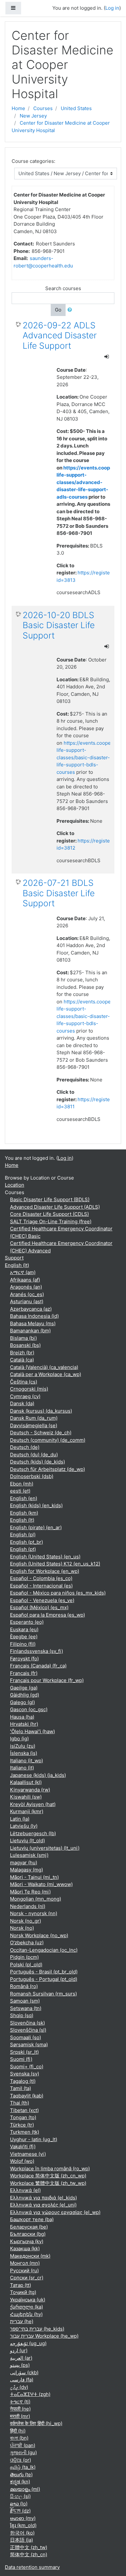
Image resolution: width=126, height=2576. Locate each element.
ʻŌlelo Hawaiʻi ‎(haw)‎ (32, 1731)
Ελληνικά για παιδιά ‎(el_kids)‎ (43, 2198)
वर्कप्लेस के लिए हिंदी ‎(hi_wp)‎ (36, 2423)
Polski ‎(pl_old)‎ (26, 1965)
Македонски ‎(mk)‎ (30, 2256)
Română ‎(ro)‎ (24, 1986)
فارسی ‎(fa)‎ (22, 2380)
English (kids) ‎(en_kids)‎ (36, 1505)
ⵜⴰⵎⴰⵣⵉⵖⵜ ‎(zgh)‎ (30, 2394)
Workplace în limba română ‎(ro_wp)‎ (50, 2169)
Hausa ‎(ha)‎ (22, 1717)
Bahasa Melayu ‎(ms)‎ (33, 1323)
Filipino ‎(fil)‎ (23, 1644)
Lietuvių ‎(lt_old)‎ (27, 1841)
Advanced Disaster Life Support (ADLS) (55, 1207)
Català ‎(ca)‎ (22, 1360)
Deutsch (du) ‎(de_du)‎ (34, 1455)
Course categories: (33, 161)
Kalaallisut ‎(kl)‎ (26, 1782)
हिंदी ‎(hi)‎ (18, 2431)
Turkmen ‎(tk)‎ (25, 2132)
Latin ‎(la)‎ (20, 1819)
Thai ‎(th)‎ (20, 2103)
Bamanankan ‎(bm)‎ (30, 1331)
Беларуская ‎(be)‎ (29, 2227)
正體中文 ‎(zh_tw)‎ (29, 2547)
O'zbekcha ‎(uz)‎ (27, 1943)
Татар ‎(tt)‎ (21, 2285)
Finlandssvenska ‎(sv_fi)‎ (37, 1651)
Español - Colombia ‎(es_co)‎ (41, 1578)
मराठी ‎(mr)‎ (20, 2416)
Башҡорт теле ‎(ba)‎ (32, 2219)
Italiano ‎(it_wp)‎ (26, 1761)
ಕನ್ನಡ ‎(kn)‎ (20, 2482)
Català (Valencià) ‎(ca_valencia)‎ (44, 1367)
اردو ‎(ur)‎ (19, 2350)
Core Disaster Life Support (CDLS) (49, 1214)
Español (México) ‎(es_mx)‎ (39, 1607)
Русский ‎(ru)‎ (24, 2271)
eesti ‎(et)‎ (20, 1491)
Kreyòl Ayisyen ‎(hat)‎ (33, 1804)
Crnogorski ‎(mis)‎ (29, 1389)
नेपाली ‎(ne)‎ (20, 2409)
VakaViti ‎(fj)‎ (23, 2147)
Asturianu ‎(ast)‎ (27, 1301)
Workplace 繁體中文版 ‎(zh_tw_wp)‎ (48, 2183)
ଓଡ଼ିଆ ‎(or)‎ (21, 2460)
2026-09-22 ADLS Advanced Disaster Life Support (60, 335)
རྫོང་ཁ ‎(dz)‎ (20, 2511)
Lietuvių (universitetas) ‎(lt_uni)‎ (45, 1848)
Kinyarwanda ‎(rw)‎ (30, 1790)
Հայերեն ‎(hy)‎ (26, 2314)
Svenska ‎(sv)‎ (25, 2074)
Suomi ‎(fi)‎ (21, 2059)
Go (58, 310)
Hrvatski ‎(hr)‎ (24, 1724)
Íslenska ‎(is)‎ (24, 1753)
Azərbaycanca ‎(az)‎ (31, 1309)
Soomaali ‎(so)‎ (26, 2037)
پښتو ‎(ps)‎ (20, 2365)
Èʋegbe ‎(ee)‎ (24, 1637)
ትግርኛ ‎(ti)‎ (20, 2402)
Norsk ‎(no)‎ (22, 1928)
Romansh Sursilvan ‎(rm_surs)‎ (43, 1994)
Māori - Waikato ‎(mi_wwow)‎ (41, 1884)
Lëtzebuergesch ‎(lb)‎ (33, 1833)
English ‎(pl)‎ (23, 1535)
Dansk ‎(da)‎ (22, 1403)
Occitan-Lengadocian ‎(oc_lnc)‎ (44, 1950)
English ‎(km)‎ (24, 1513)
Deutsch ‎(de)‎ (25, 1447)
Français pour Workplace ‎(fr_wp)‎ (47, 1680)
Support (14, 1258)
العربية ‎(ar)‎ (21, 2358)
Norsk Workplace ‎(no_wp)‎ (39, 1935)
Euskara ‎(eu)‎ (24, 1629)
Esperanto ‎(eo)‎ (27, 1622)
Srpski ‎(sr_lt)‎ (24, 2052)
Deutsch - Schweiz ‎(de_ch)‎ (41, 1433)
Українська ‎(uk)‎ (28, 2300)
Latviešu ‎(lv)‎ (24, 1826)
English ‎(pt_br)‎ (26, 1542)
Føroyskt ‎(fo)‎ (24, 1659)
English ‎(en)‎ (24, 1498)
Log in (112, 8)
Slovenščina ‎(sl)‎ (28, 2030)
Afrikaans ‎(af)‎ (25, 1280)
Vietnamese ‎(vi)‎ (28, 2154)
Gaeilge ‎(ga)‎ (24, 1688)
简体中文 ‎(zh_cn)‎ (29, 2554)
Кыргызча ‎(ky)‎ (27, 2241)
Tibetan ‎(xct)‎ (24, 2110)
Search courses (63, 288)
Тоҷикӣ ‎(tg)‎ (23, 2292)
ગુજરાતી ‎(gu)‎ (23, 2452)
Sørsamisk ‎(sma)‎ (29, 2045)
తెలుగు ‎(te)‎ (21, 2474)
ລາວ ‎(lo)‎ (19, 2504)
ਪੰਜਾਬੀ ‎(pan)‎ (23, 2445)
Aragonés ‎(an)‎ (26, 1287)
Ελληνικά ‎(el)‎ (25, 2190)
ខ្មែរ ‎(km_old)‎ (23, 2525)
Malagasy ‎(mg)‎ (26, 1870)
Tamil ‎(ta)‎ (21, 2088)
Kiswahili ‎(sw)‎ (26, 1797)
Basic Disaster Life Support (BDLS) (50, 1199)
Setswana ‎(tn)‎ (26, 2008)
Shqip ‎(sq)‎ (22, 2015)
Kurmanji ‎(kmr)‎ (27, 1811)
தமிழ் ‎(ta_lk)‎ (23, 2467)
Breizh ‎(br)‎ (22, 1353)
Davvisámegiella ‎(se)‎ (34, 1425)
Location (15, 1185)
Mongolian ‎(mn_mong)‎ (36, 1899)
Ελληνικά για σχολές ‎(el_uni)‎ (43, 2205)
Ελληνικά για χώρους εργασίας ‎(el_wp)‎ (55, 2212)
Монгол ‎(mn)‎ (25, 2263)
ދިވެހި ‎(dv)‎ (19, 2387)
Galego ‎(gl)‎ (22, 1702)
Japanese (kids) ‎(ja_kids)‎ (38, 1775)
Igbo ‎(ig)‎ (19, 1739)
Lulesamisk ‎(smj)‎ (29, 1855)
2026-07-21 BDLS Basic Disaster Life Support (59, 893)
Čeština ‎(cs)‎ (24, 1382)
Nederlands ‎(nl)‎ (28, 1906)
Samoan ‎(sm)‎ (25, 2001)
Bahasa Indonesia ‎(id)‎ (34, 1316)
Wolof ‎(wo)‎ (22, 2161)
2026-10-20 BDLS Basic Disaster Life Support (59, 625)
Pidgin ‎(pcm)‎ (24, 1957)
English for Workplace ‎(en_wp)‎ (45, 1571)
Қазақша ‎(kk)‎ (25, 2248)
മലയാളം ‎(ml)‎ (25, 2489)
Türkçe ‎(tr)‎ (22, 2125)
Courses (43, 108)
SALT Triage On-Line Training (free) (51, 1221)
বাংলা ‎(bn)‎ (19, 2438)
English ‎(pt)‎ (23, 1549)
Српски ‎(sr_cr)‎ (27, 2278)
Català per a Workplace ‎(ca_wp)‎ (46, 1374)
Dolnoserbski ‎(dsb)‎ (32, 1476)
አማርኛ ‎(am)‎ (23, 1272)
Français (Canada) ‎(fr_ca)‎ (38, 1666)
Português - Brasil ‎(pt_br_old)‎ (44, 1972)
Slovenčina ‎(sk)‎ (27, 2023)
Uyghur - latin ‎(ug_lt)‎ (34, 2139)
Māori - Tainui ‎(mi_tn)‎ (34, 1877)
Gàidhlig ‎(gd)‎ (25, 1695)
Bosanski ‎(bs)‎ (25, 1345)
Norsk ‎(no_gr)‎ (26, 1921)
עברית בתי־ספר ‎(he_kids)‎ (37, 2329)
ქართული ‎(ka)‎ (26, 2307)
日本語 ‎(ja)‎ (21, 2540)
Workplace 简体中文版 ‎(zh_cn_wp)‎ (48, 2176)
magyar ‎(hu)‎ (24, 1863)
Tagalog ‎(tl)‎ (23, 2081)
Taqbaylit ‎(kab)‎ (27, 2096)
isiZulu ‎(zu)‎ (23, 1746)
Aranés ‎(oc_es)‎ (27, 1294)
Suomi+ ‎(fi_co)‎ (27, 2067)
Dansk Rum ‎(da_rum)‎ (34, 1418)
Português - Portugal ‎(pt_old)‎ (44, 1979)
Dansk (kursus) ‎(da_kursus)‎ (41, 1411)
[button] (71, 310)
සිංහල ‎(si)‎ (20, 2496)
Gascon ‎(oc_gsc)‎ (29, 1709)
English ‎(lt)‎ (17, 1265)
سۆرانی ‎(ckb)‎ (24, 2373)
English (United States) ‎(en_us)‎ (45, 1557)
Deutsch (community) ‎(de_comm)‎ (48, 1440)
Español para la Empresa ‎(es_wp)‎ (47, 1615)
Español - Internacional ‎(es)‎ (41, 1586)
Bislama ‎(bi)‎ (23, 1338)
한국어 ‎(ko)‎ (22, 2533)
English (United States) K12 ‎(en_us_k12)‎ (55, 1564)
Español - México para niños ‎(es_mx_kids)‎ (58, 1593)
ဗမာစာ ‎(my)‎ (23, 2518)
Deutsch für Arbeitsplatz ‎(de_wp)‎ (47, 1469)
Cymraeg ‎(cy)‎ (25, 1396)
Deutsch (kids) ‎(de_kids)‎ (37, 1462)
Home (18, 108)
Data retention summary (32, 2567)
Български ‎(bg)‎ (28, 2234)
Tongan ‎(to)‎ (23, 2117)
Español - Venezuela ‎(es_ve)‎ (42, 1600)
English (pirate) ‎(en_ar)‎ (36, 1527)
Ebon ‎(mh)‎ (22, 1484)
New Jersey (33, 116)
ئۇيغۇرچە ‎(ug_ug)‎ (28, 2343)
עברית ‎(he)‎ (22, 2321)
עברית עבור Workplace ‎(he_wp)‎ (44, 2336)
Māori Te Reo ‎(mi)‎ (30, 1892)
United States (76, 108)
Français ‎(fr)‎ (24, 1673)
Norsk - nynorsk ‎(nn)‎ (34, 1913)
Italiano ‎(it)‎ (22, 1768)
